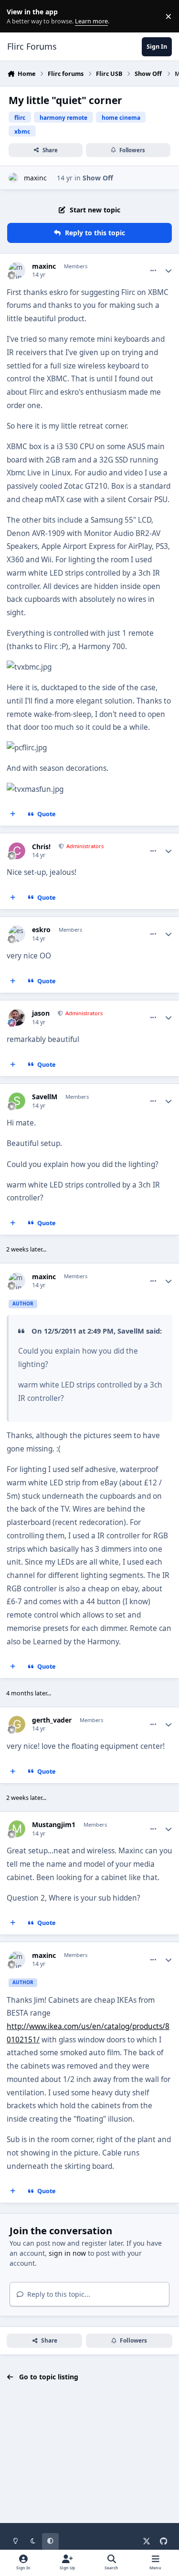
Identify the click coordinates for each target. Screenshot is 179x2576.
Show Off (98, 178)
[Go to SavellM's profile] (17, 1101)
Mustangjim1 (54, 1825)
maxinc (35, 178)
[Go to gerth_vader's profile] (17, 1724)
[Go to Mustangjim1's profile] (17, 1829)
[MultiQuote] (13, 814)
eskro (41, 930)
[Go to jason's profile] (17, 1017)
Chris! (41, 847)
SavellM (45, 1097)
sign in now (67, 2253)
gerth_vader (52, 1720)
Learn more (18, 16)
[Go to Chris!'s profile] (17, 851)
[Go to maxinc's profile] (14, 178)
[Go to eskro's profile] (17, 934)
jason (41, 1013)
